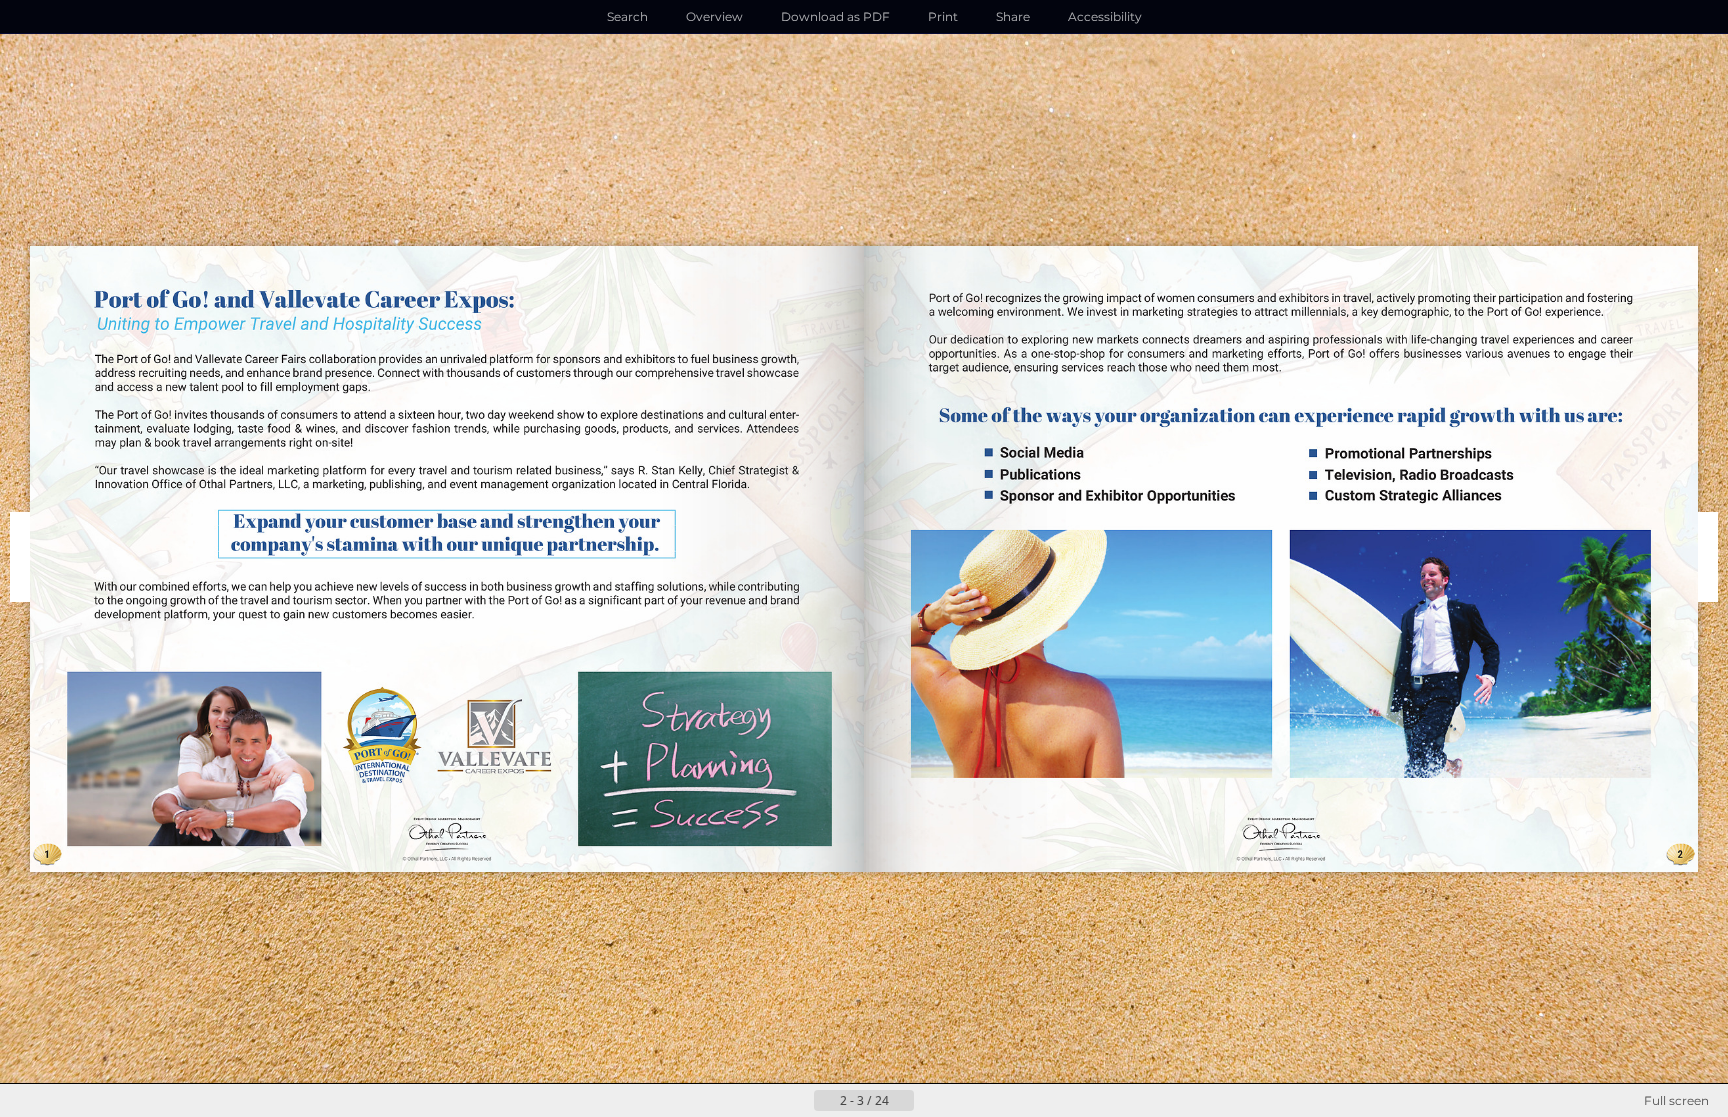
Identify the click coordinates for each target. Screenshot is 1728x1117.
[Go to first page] (766, 1101)
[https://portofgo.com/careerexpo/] (491, 731)
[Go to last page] (962, 1101)
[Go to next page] (930, 1101)
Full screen (1676, 1100)
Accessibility (1105, 16)
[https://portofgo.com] (381, 735)
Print (943, 16)
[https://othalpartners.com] (446, 839)
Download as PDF (835, 16)
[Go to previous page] (798, 1101)
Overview (714, 16)
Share (1013, 16)
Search (627, 16)
